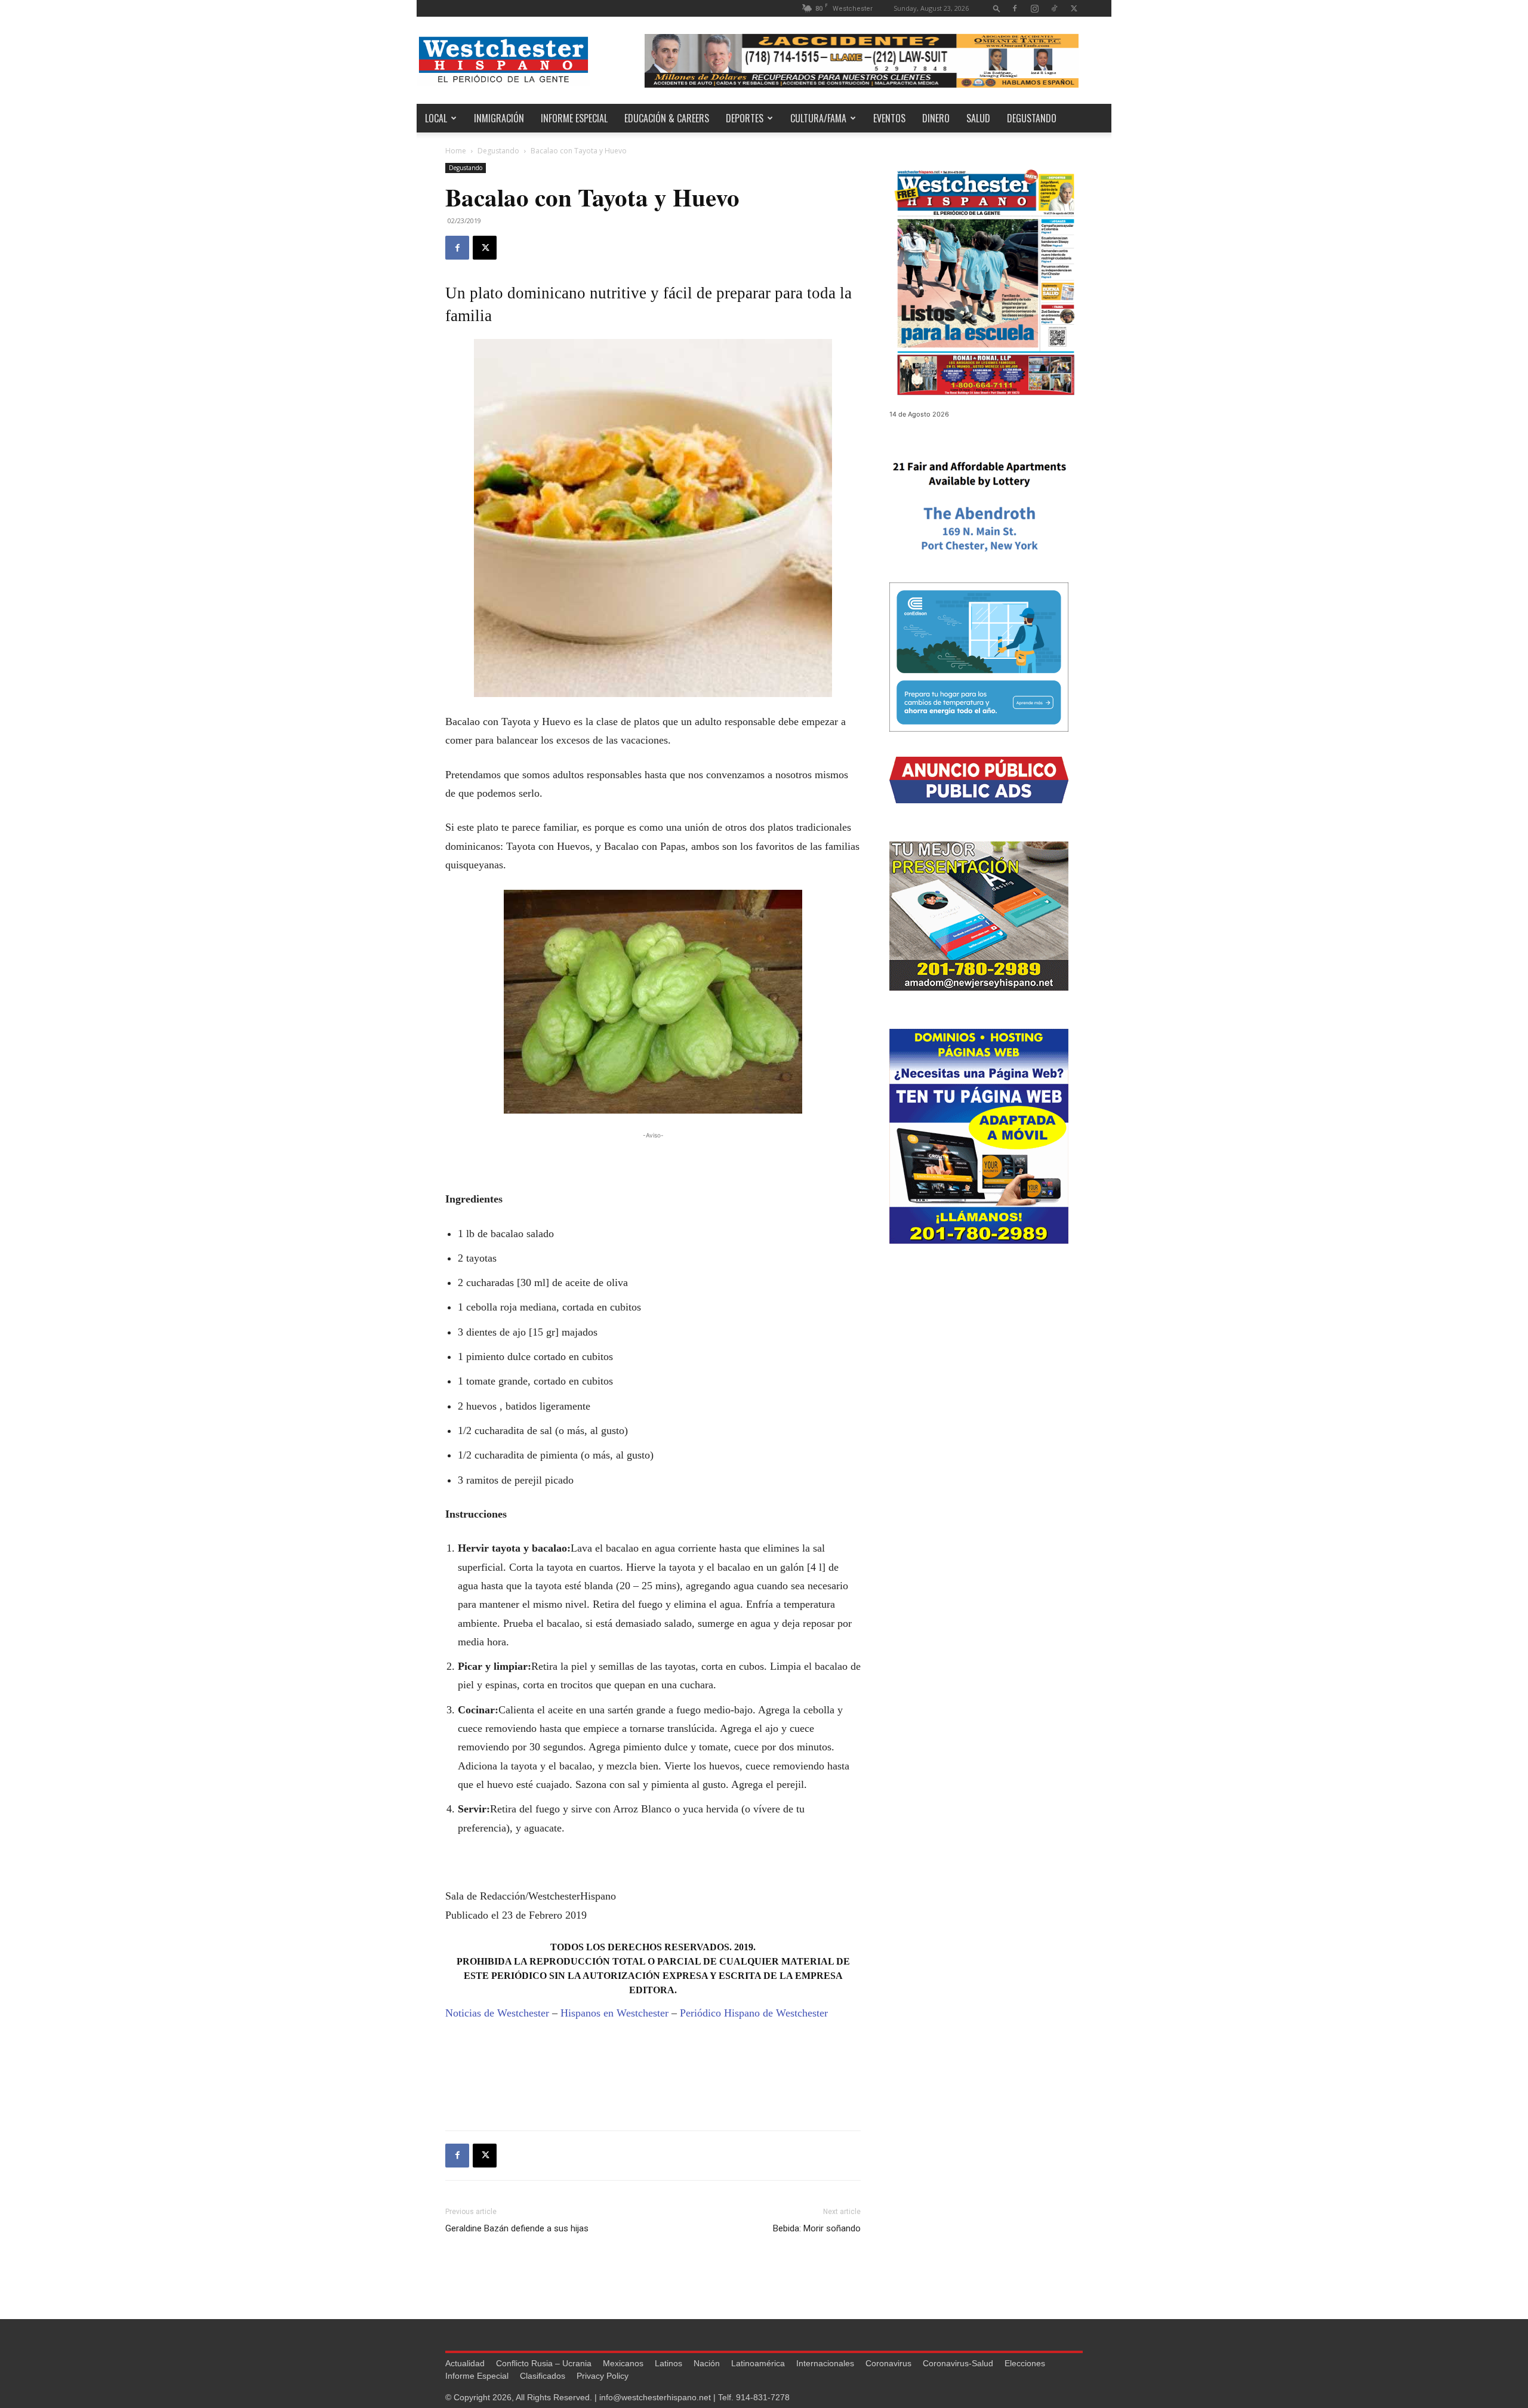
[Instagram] (1034, 8)
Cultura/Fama (818, 118)
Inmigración (499, 118)
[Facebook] (1015, 8)
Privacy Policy (603, 2376)
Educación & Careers (667, 118)
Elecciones (1025, 2363)
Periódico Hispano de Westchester (754, 2013)
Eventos (889, 118)
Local (436, 118)
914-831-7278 (763, 2397)
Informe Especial (574, 118)
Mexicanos (623, 2363)
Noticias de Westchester (497, 2013)
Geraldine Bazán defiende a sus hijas (517, 2228)
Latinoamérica (758, 2363)
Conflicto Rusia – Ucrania (544, 2363)
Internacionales (825, 2363)
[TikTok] (1054, 8)
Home (456, 151)
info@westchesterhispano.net (655, 2397)
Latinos (668, 2363)
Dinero (936, 118)
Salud (978, 118)
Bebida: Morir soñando (817, 2228)
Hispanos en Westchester (614, 2013)
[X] (1074, 8)
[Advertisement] (653, 1160)
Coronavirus (888, 2363)
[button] (997, 8)
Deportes (745, 118)
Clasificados (543, 2376)
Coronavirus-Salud (958, 2363)
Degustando (1032, 118)
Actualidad (465, 2363)
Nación (707, 2363)
